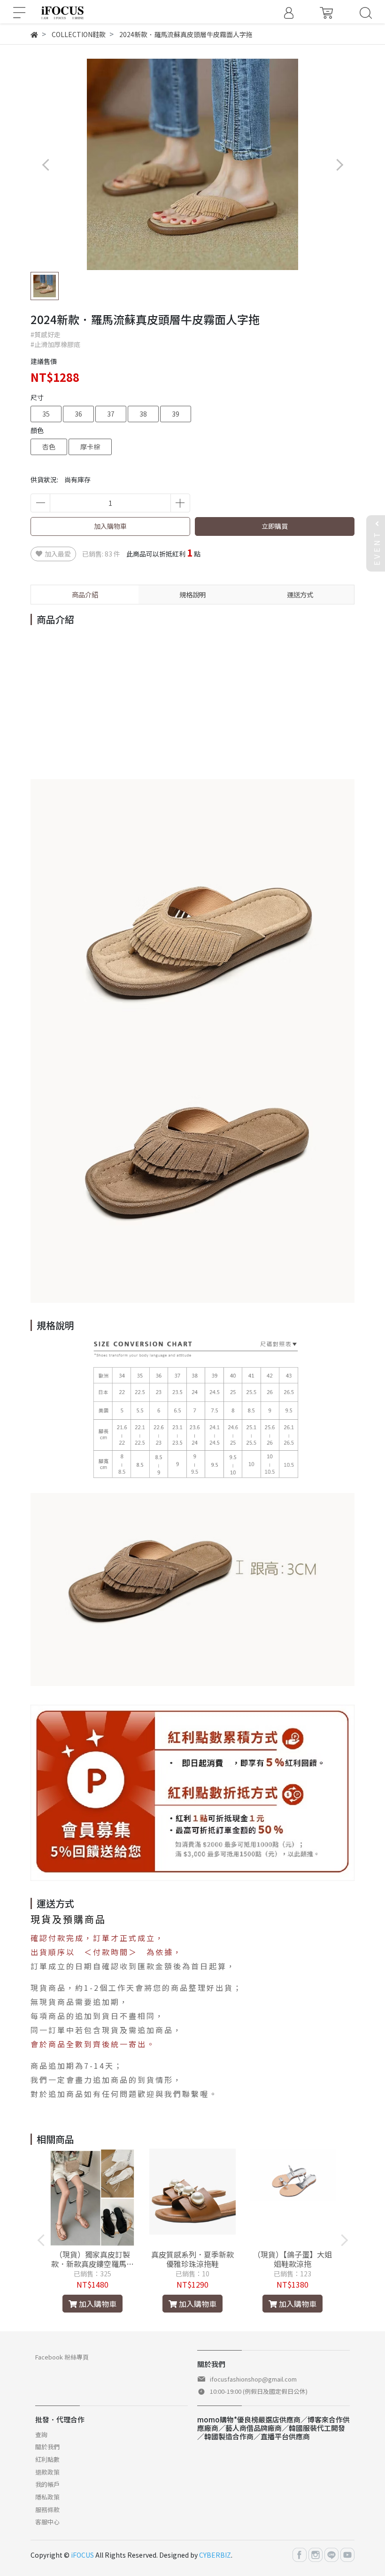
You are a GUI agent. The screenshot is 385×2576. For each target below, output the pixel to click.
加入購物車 (110, 526)
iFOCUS (82, 2555)
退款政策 (47, 2472)
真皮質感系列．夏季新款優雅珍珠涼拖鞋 (192, 2259)
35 (46, 414)
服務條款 (47, 2510)
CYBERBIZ (215, 2555)
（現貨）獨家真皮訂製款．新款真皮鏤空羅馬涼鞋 (92, 2259)
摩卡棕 (90, 447)
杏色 (49, 447)
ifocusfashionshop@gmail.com (253, 2379)
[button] (339, 165)
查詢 (41, 2434)
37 (111, 414)
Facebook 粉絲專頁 (62, 2357)
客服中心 (47, 2522)
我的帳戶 (47, 2484)
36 (78, 414)
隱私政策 (47, 2497)
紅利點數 (47, 2459)
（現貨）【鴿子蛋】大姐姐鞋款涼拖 (293, 2259)
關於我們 (47, 2447)
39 (176, 414)
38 (143, 414)
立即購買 (275, 526)
